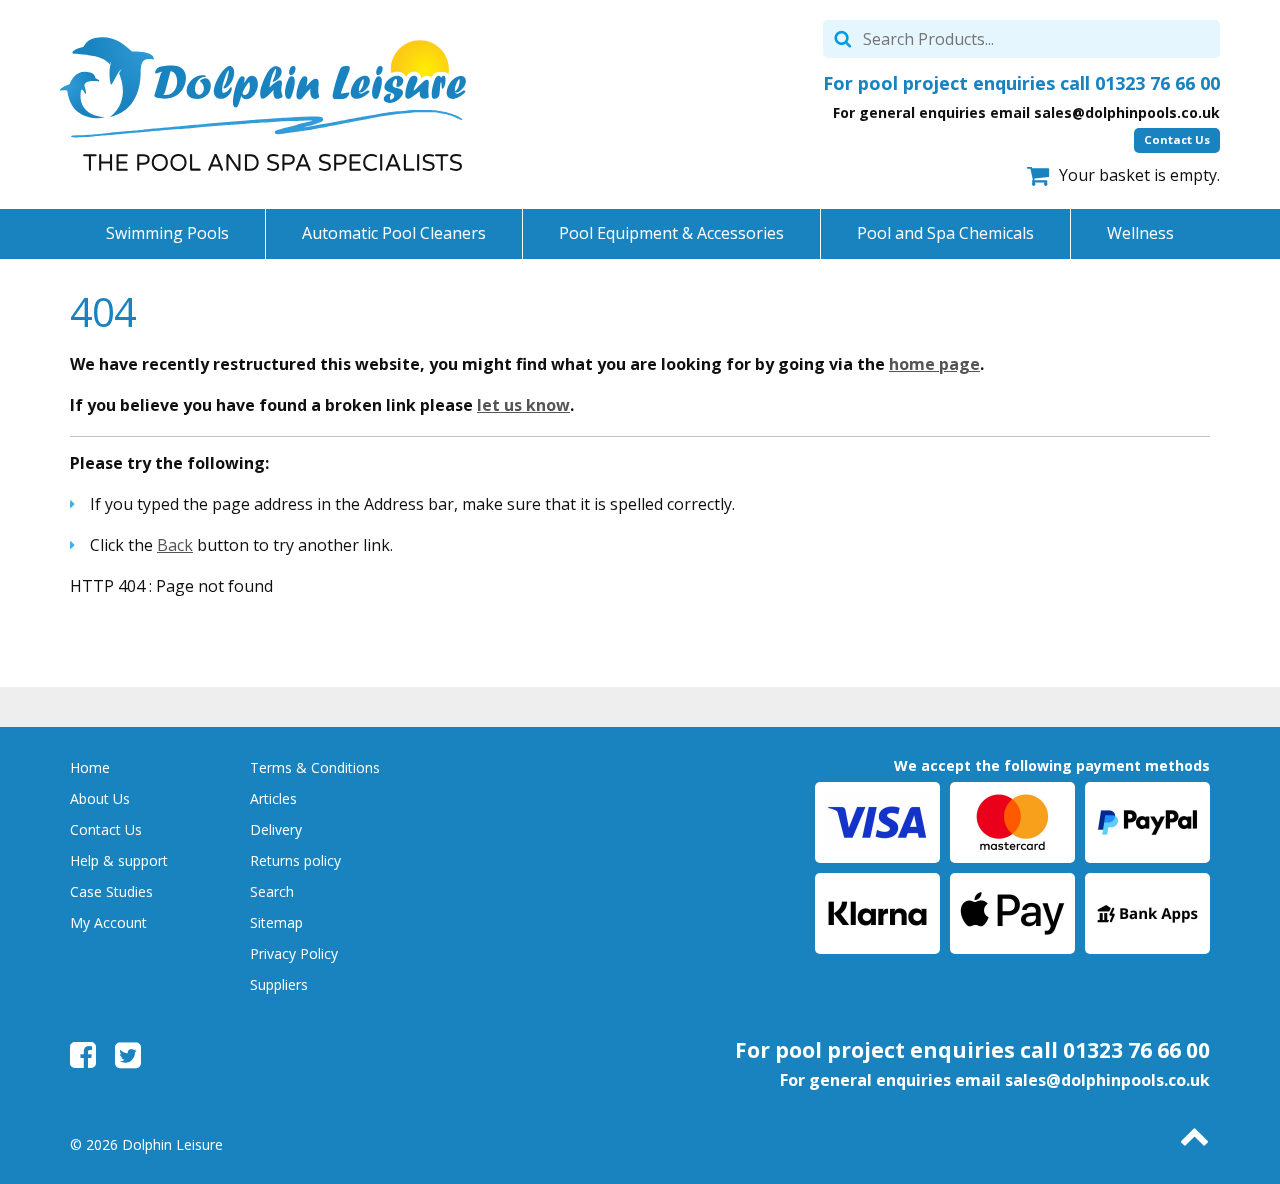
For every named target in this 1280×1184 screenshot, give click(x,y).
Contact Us (1177, 139)
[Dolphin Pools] (263, 104)
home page (934, 364)
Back (175, 545)
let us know (523, 405)
